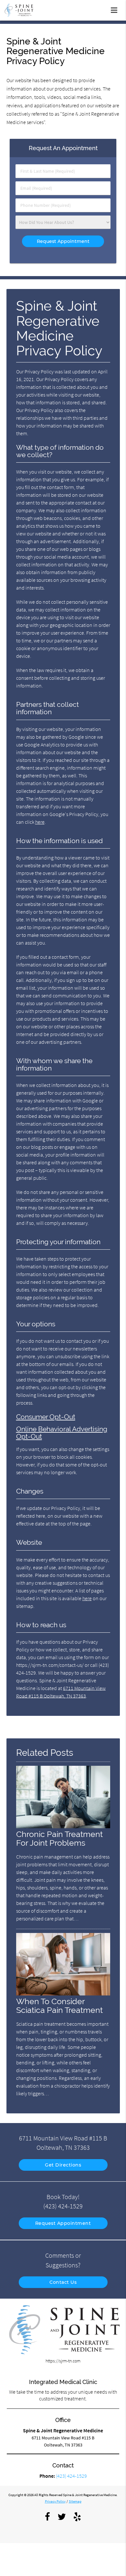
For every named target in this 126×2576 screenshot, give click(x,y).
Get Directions (63, 2165)
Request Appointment (63, 2223)
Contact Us (63, 2282)
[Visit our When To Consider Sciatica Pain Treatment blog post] (63, 1994)
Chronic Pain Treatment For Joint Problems (59, 1839)
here (40, 822)
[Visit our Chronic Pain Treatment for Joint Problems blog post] (63, 1827)
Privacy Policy (55, 2501)
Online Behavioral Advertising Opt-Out (62, 1433)
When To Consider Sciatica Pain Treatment (59, 2006)
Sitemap (75, 2501)
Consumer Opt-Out (46, 1417)
